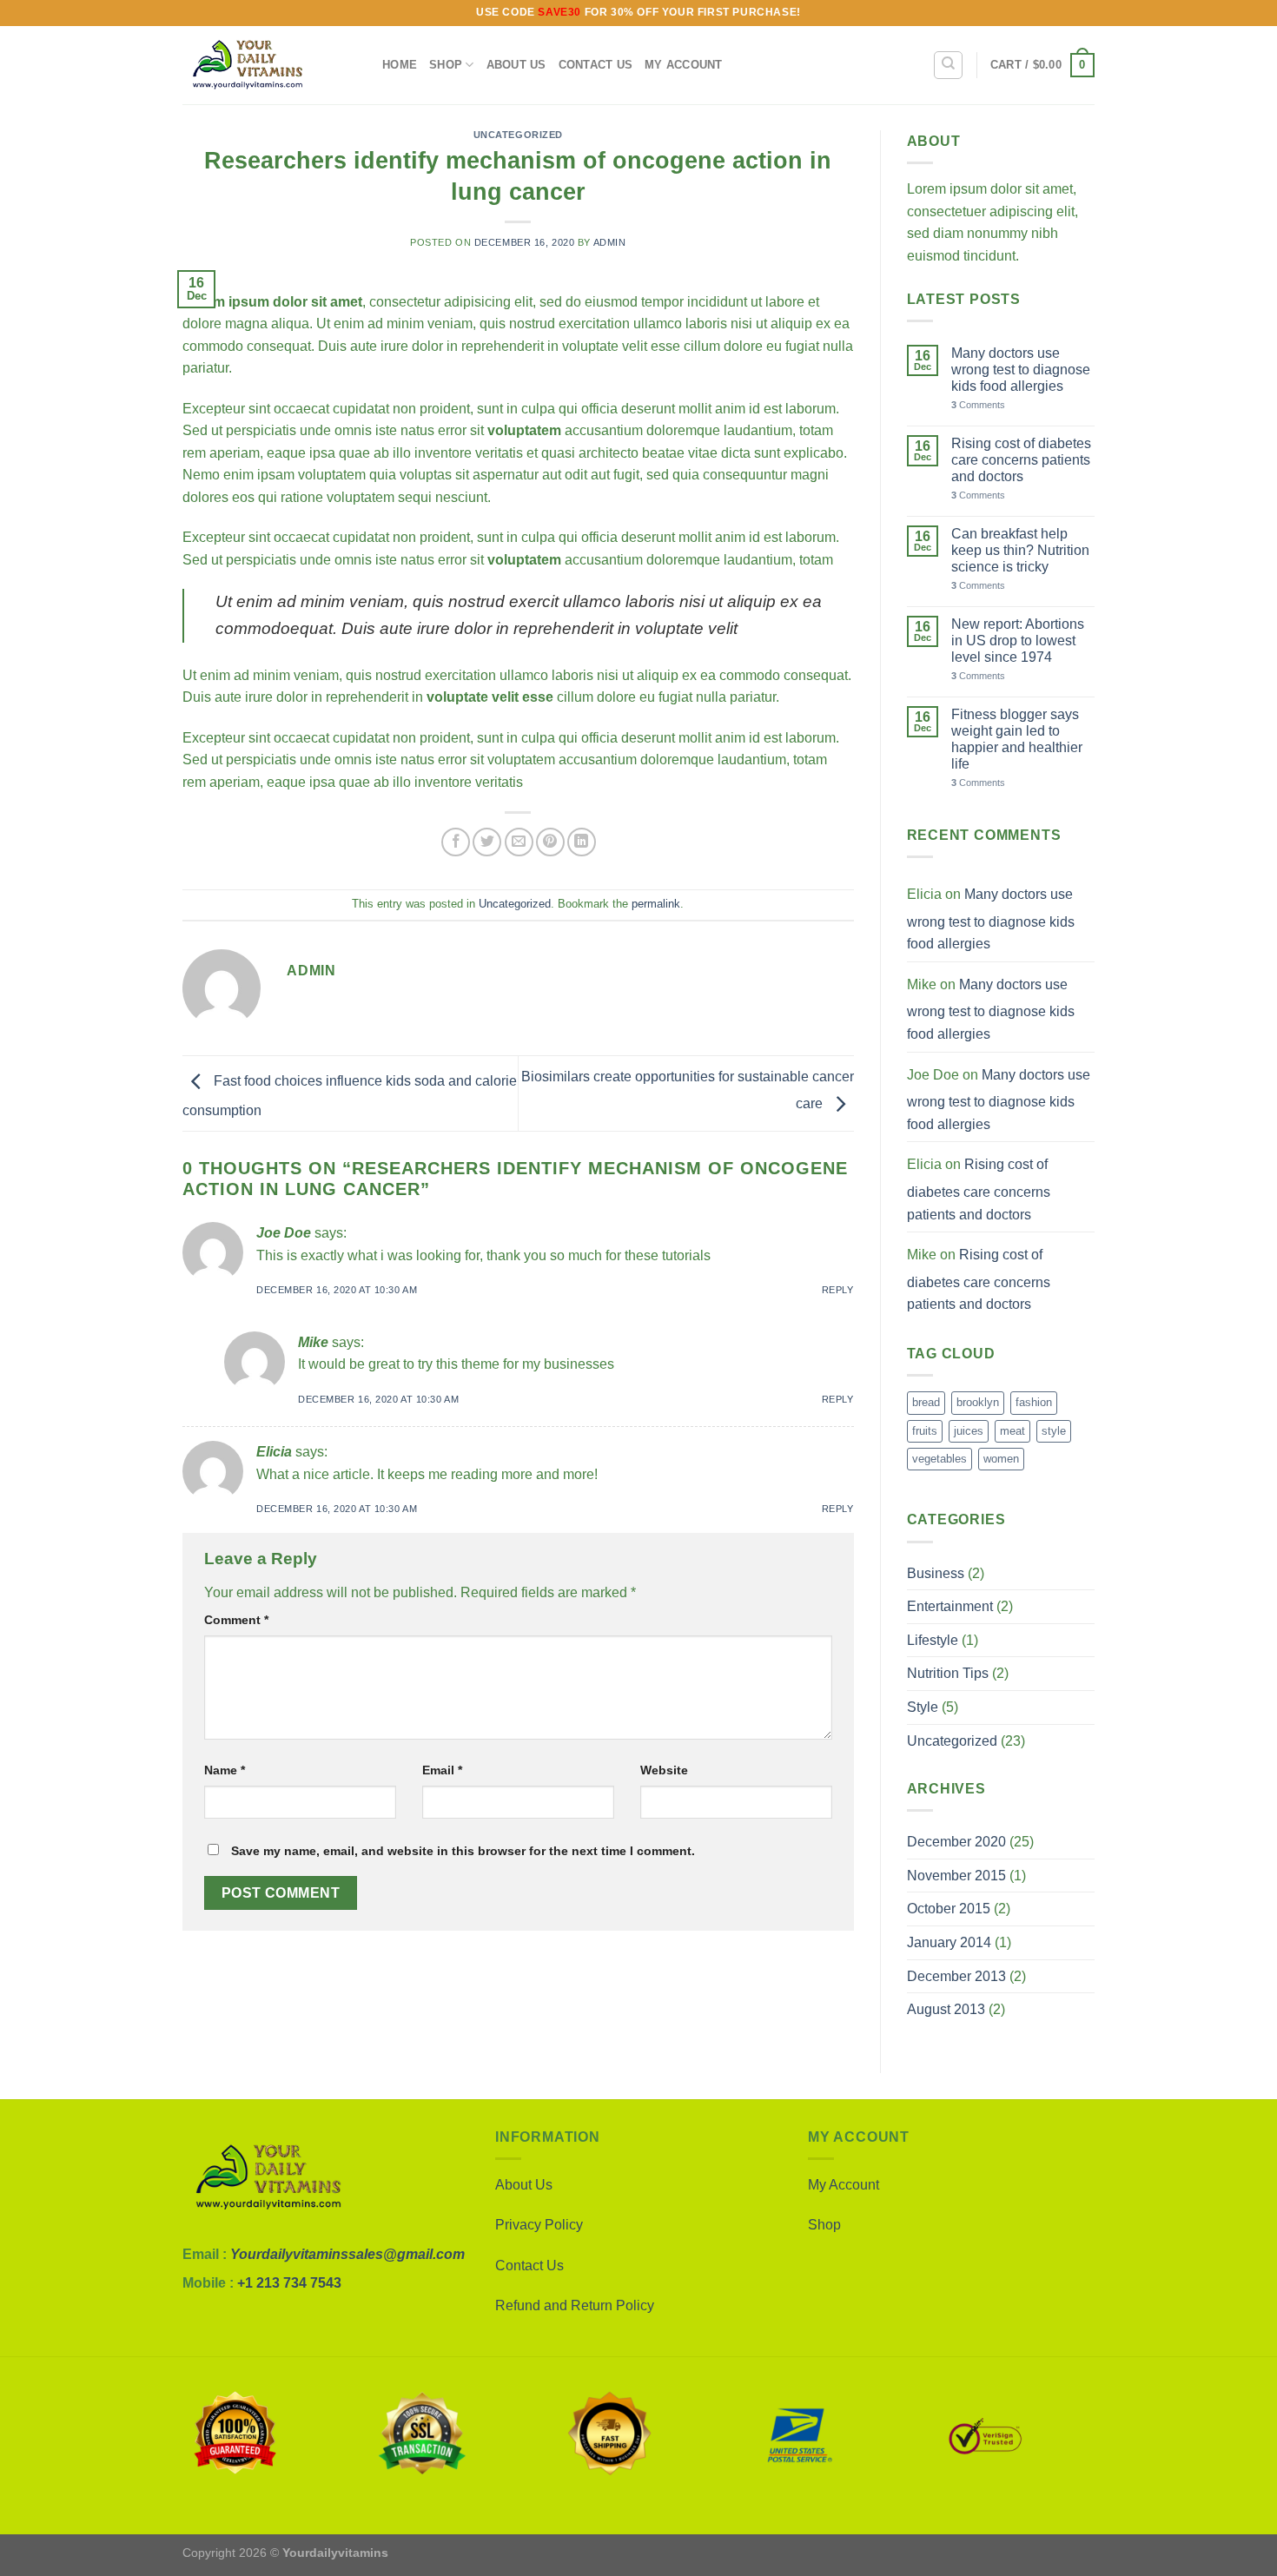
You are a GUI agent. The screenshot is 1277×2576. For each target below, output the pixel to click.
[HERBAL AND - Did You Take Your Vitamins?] (269, 65)
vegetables (940, 1459)
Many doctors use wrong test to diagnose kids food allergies (1021, 370)
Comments (978, 405)
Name (225, 1770)
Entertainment (950, 1606)
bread (926, 1402)
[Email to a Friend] (519, 842)
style (1054, 1431)
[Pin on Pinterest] (550, 842)
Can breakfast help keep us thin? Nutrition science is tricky (1020, 550)
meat (1012, 1431)
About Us (516, 65)
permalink (656, 904)
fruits (925, 1431)
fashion (1034, 1402)
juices (969, 1431)
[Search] (948, 65)
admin (610, 242)
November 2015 (956, 1876)
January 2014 (949, 1942)
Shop (446, 65)
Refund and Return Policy (575, 2305)
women (1001, 1459)
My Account (844, 2185)
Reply (838, 1290)
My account (684, 65)
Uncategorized (518, 135)
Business (936, 1573)
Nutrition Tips (948, 1673)
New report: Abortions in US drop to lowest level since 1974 (1018, 641)
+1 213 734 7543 (289, 2283)
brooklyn (978, 1402)
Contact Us (596, 65)
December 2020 (956, 1842)
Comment (236, 1620)
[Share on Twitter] (487, 842)
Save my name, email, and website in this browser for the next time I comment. (463, 1851)
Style (923, 1707)
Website (664, 1770)
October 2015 (949, 1909)
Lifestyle (933, 1640)
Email (442, 1770)
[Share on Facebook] (456, 842)
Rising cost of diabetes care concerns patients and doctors (1021, 460)
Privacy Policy (539, 2225)
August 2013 (946, 2009)
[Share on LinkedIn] (582, 842)
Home (400, 65)
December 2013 (956, 1976)
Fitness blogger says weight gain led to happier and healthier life (1017, 740)
